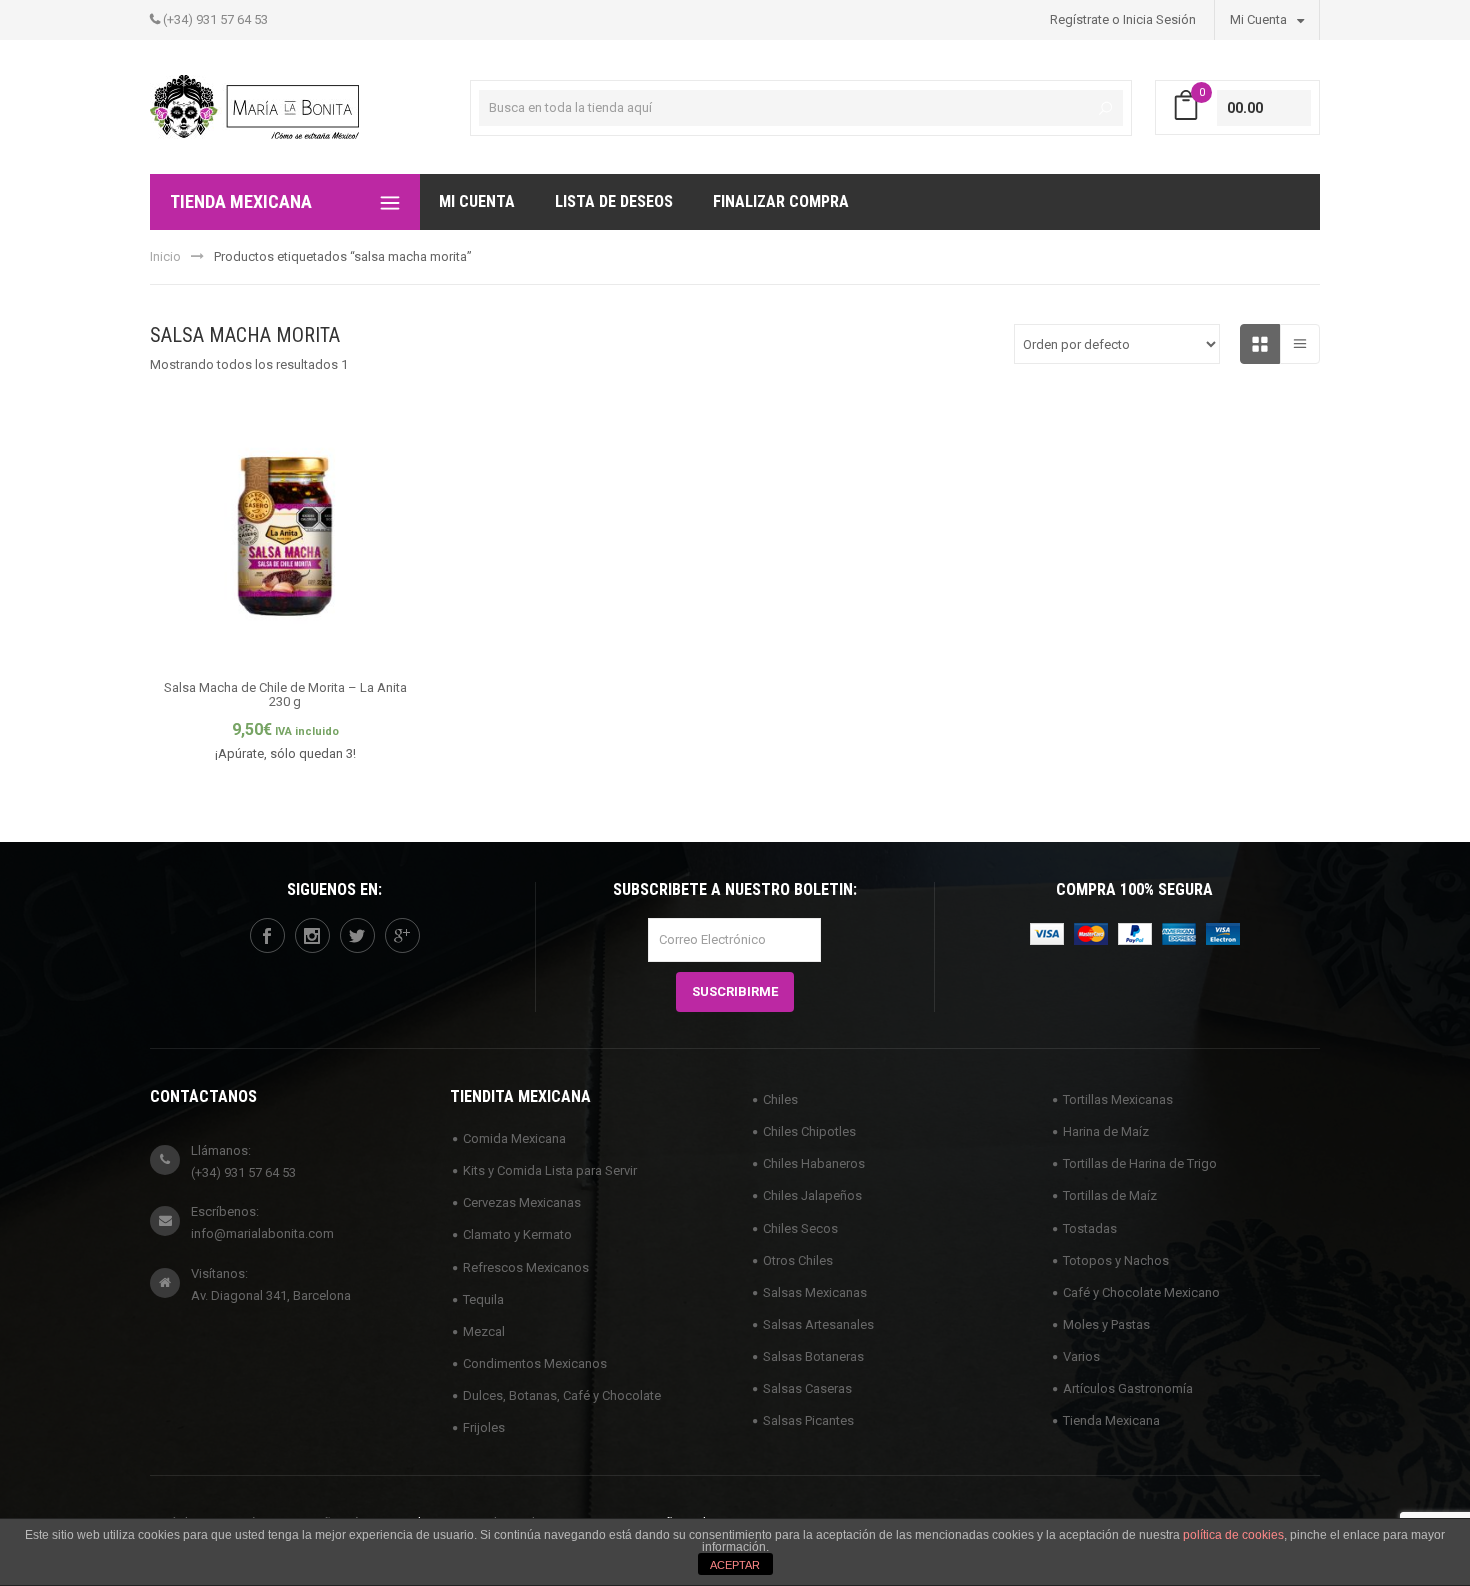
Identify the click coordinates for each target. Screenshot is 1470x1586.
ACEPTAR (735, 1565)
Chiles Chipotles (809, 1131)
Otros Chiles (798, 1260)
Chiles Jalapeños (812, 1195)
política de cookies (1233, 1535)
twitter (357, 935)
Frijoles (484, 1427)
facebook (267, 935)
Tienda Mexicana (1111, 1420)
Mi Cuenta (1260, 19)
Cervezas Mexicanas (522, 1202)
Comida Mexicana (514, 1138)
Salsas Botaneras (813, 1356)
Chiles (780, 1099)
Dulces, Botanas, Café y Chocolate (562, 1395)
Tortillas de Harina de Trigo (1140, 1163)
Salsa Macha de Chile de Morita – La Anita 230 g (285, 694)
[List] (1300, 344)
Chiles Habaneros (814, 1163)
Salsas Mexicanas (815, 1292)
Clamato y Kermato (517, 1234)
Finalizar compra (781, 201)
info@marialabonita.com (262, 1233)
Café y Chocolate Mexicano (1141, 1292)
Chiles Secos (800, 1228)
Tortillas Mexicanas (1118, 1099)
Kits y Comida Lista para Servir (550, 1170)
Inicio (165, 256)
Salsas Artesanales (818, 1324)
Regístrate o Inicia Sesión (1123, 19)
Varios (1081, 1356)
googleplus (402, 935)
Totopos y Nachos (1116, 1260)
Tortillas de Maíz (1110, 1195)
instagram (312, 935)
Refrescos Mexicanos (526, 1267)
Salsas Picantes (808, 1420)
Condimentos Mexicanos (535, 1363)
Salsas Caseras (807, 1388)
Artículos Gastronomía (1128, 1388)
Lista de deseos (614, 201)
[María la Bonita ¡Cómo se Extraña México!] (254, 105)
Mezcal (484, 1331)
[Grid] (1260, 344)
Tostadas (1090, 1228)
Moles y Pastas (1106, 1324)
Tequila (483, 1299)
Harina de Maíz (1106, 1131)
